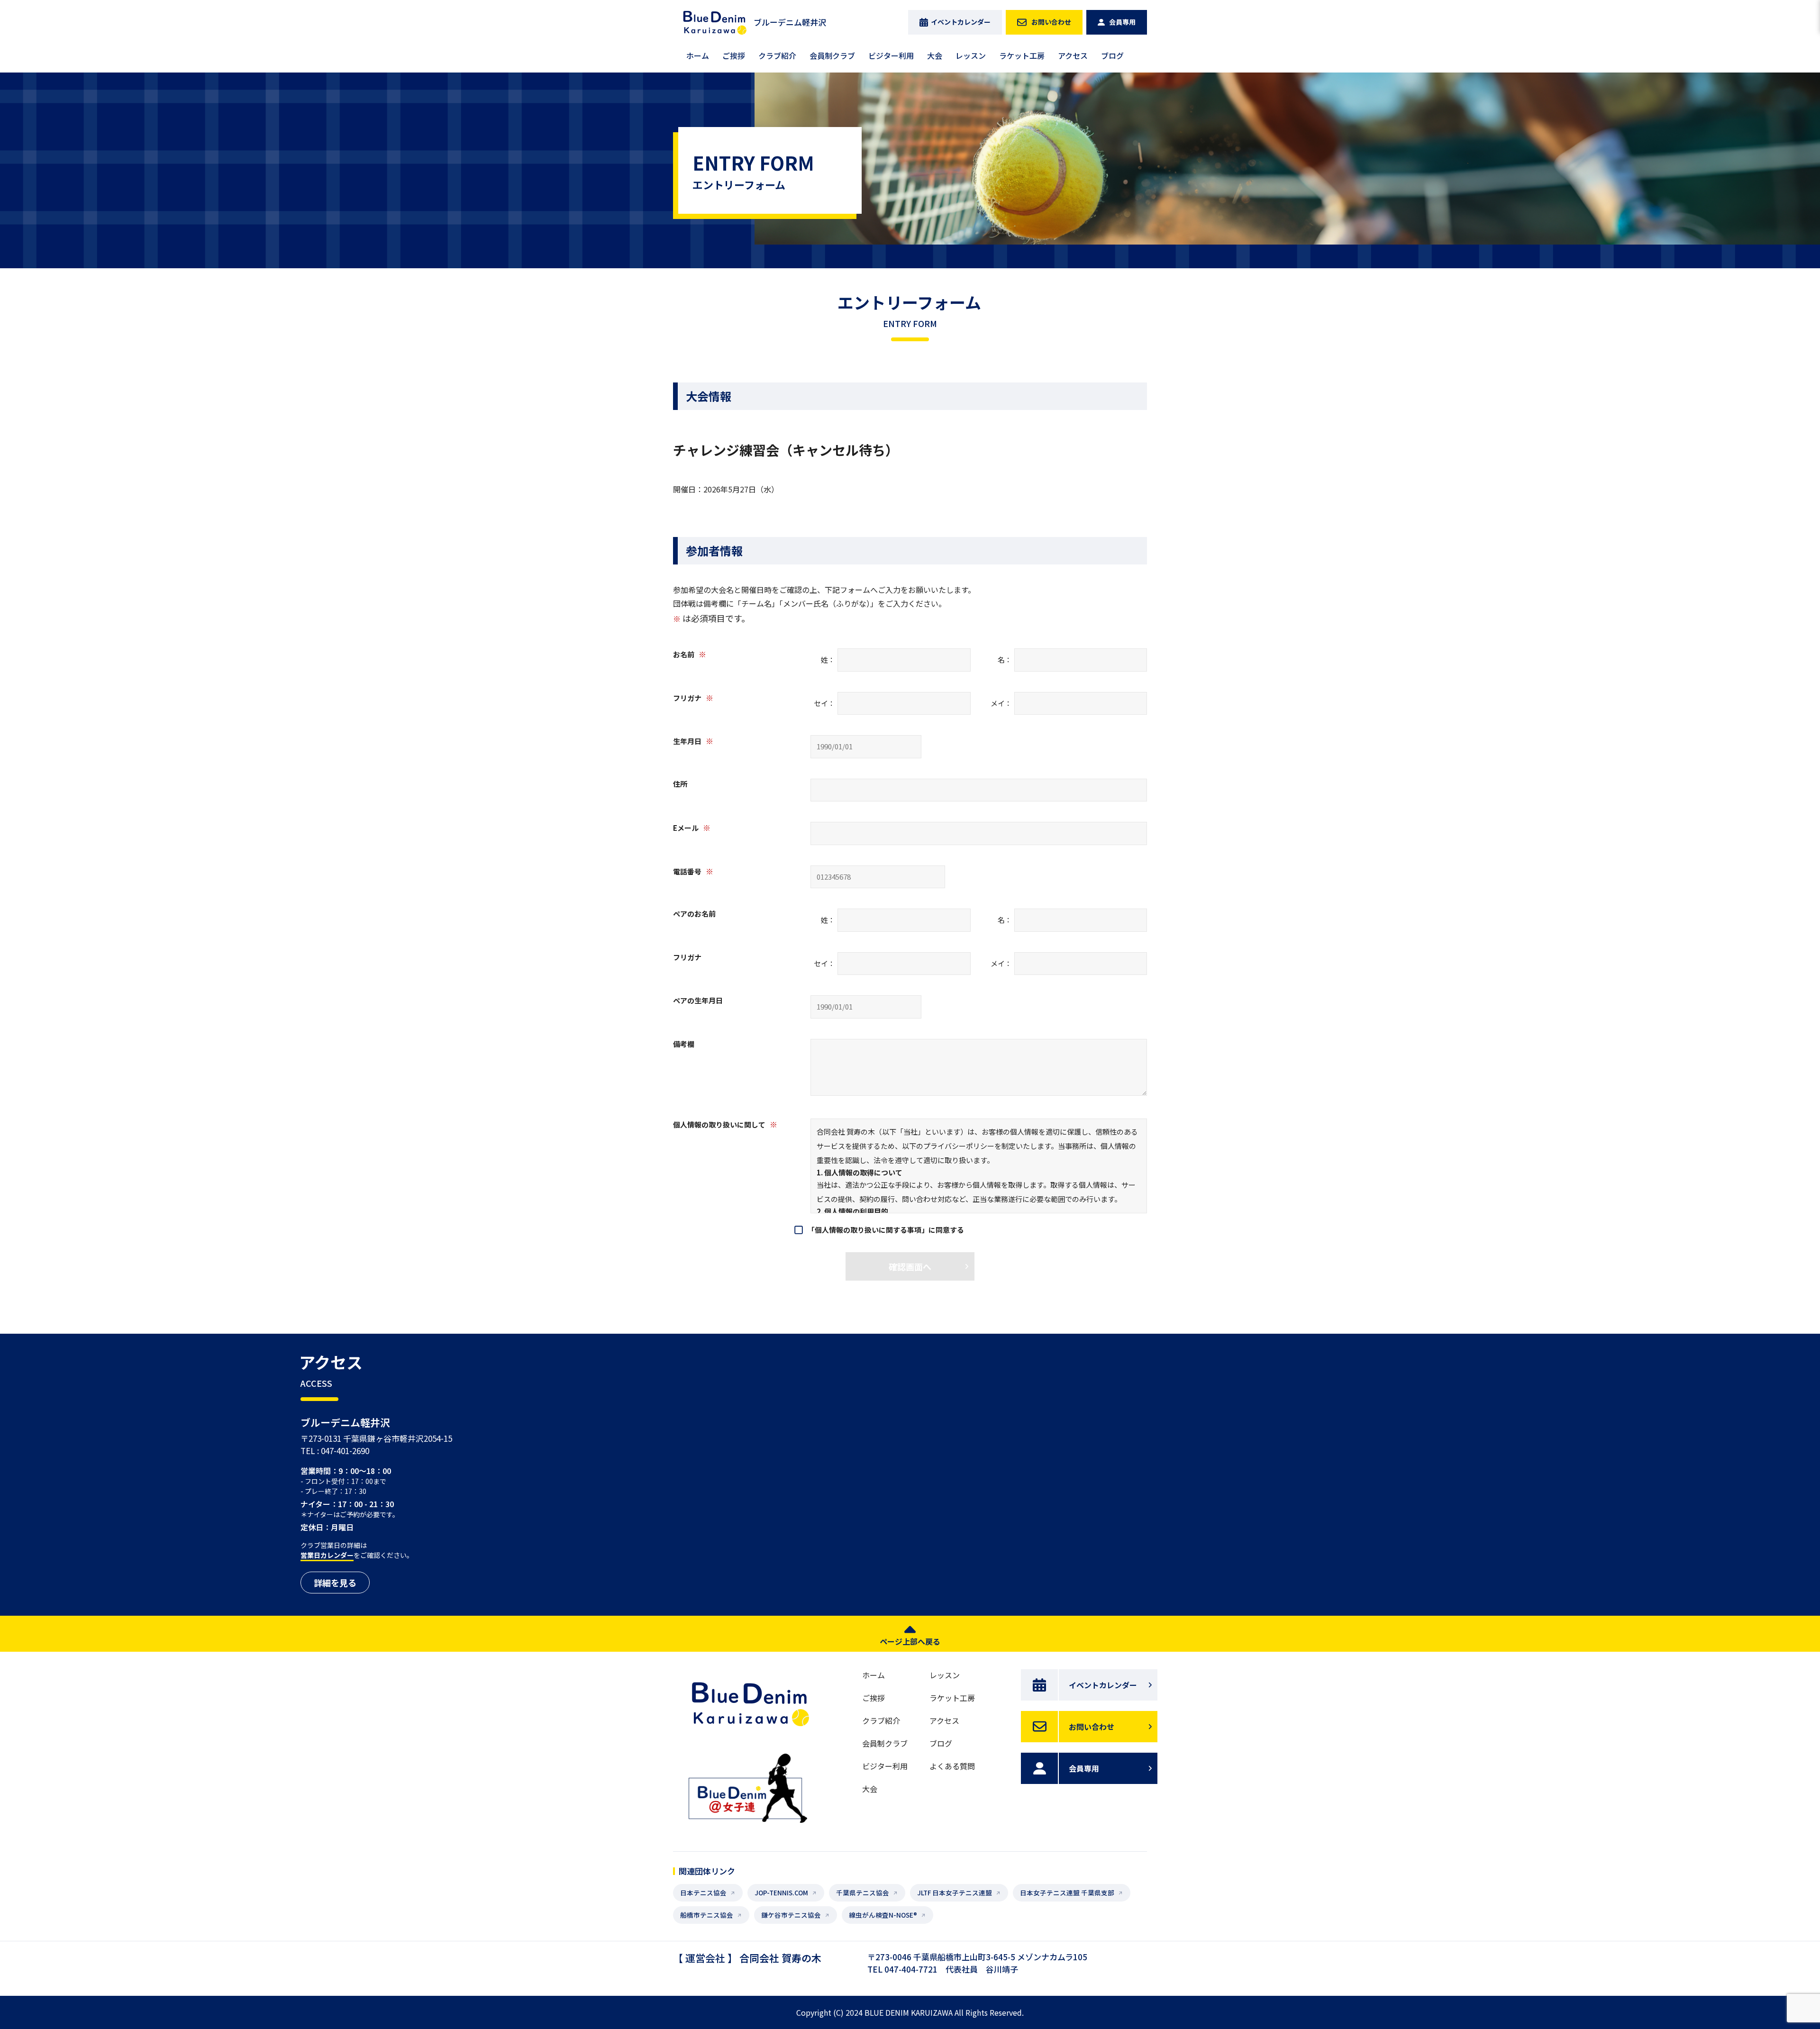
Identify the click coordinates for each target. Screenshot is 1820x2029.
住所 (680, 784)
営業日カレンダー (327, 1555)
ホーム (698, 55)
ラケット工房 (1022, 55)
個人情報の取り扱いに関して (725, 1124)
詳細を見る (335, 1583)
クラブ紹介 (777, 55)
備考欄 (684, 1044)
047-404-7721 (911, 1969)
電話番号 (693, 871)
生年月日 (693, 741)
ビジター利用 (891, 55)
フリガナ (693, 698)
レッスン (971, 55)
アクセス (1073, 55)
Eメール (692, 828)
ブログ (1112, 55)
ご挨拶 (734, 55)
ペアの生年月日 (698, 1000)
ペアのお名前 (694, 914)
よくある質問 (952, 1766)
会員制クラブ (832, 55)
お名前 (690, 654)
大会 (935, 55)
